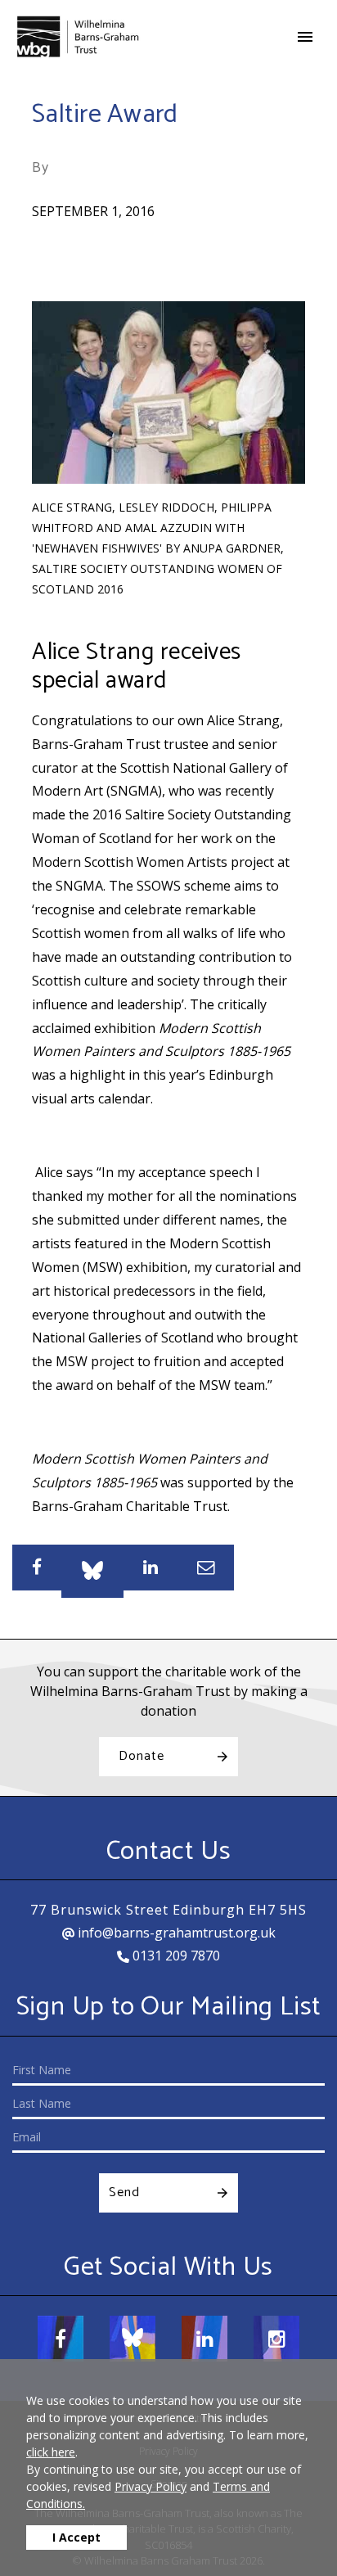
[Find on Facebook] (61, 2339)
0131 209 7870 (175, 1956)
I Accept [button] (76, 2537)
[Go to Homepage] (78, 36)
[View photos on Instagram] (276, 2339)
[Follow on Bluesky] (133, 2339)
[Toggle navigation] (305, 37)
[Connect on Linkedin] (204, 2339)
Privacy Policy (151, 2486)
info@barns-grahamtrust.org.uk (175, 1933)
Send (124, 2193)
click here (51, 2452)
